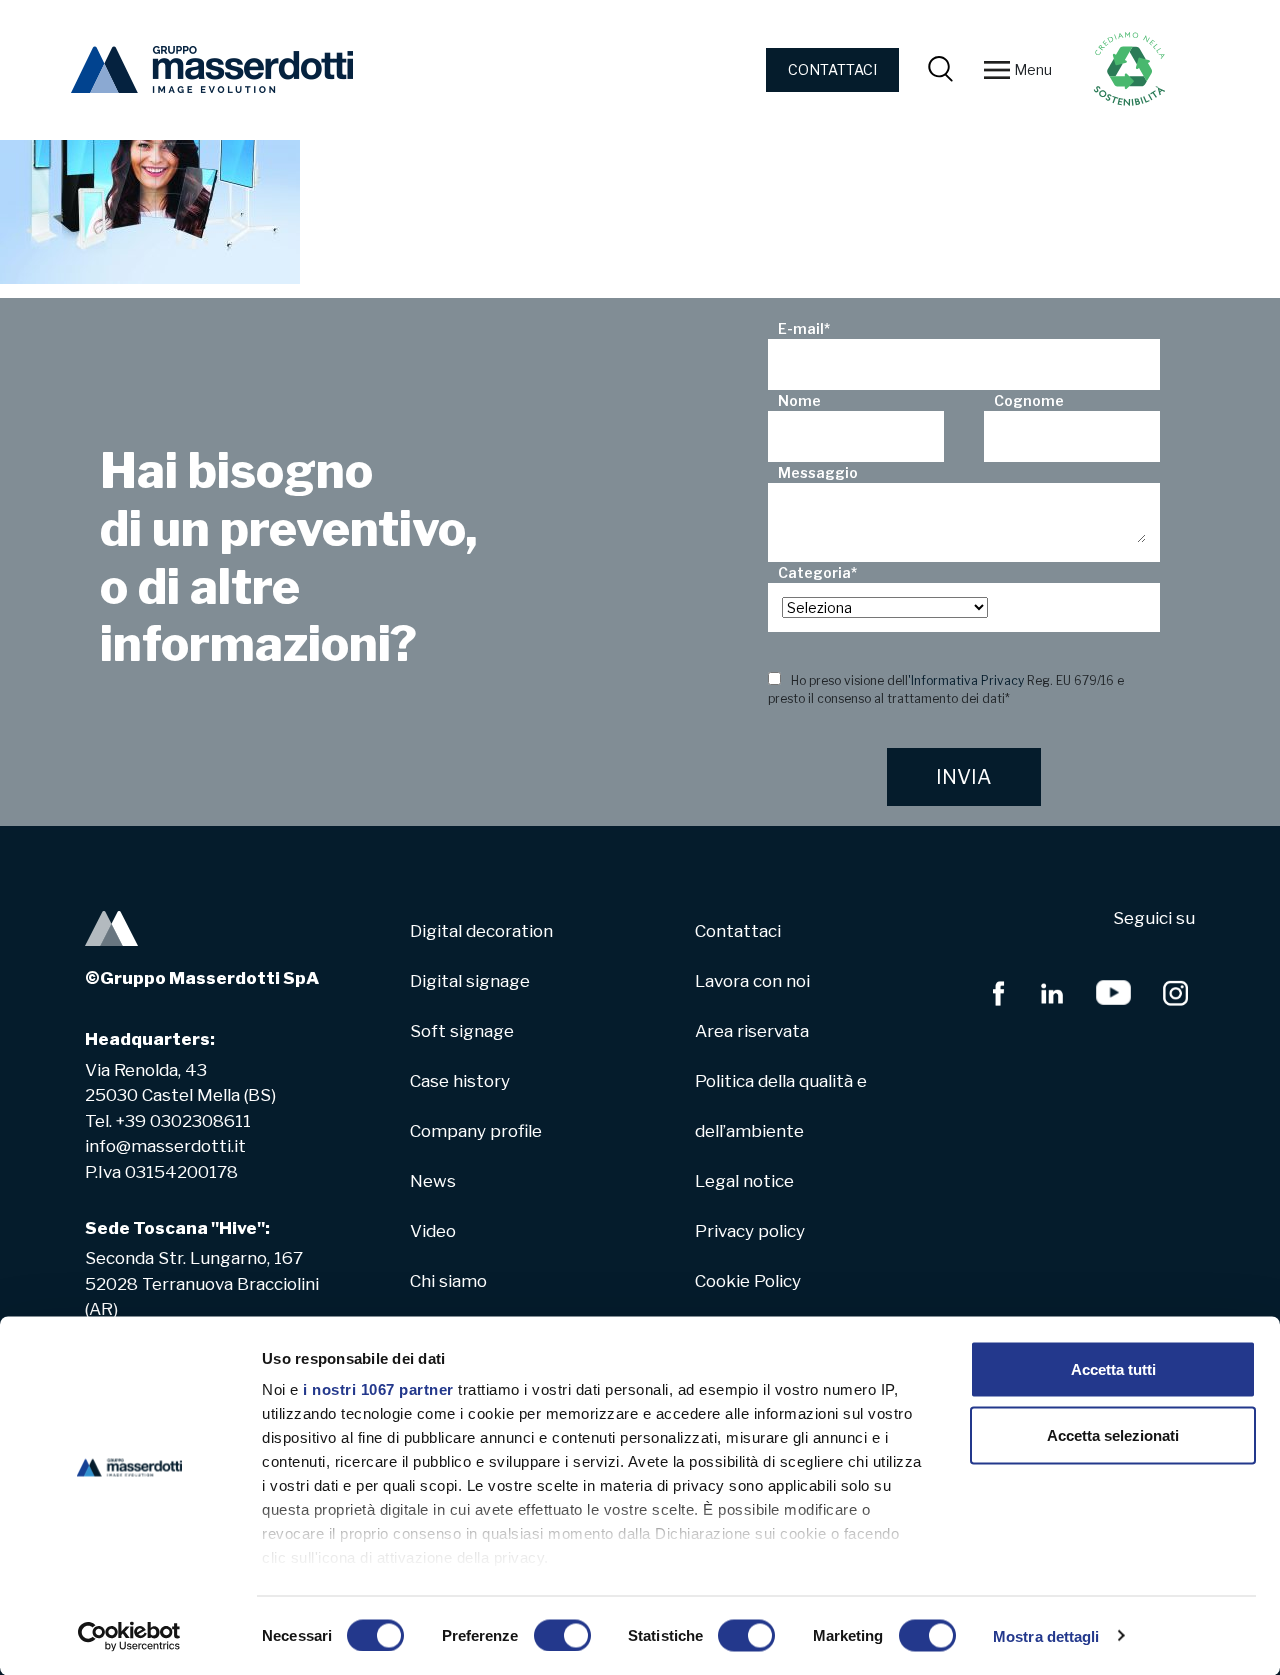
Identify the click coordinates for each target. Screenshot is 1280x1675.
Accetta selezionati (1113, 1434)
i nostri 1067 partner (378, 1389)
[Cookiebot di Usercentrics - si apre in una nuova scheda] (129, 1636)
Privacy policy (750, 1231)
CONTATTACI (832, 69)
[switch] (562, 1635)
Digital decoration (481, 931)
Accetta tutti (1113, 1369)
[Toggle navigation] (997, 70)
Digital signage (470, 981)
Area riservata (752, 1031)
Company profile (476, 1131)
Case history (460, 1081)
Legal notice (744, 1181)
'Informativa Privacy (966, 680)
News (433, 1181)
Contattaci (738, 931)
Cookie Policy (748, 1281)
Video (433, 1231)
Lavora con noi (752, 981)
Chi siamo (448, 1281)
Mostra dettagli (1046, 1635)
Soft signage (462, 1031)
